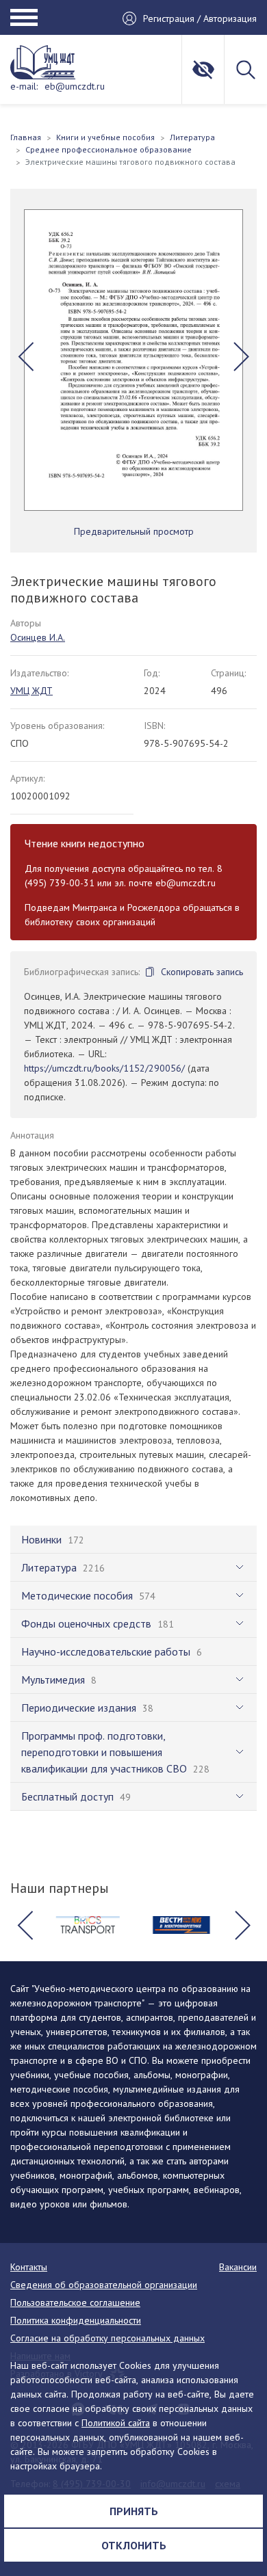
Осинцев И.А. (38, 637)
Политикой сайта (116, 2423)
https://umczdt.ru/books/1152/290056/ (104, 1068)
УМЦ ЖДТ (31, 691)
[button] (26, 356)
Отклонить (134, 2545)
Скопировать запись (202, 972)
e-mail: (24, 86)
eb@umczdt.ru (75, 86)
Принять (134, 2511)
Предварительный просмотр (134, 531)
